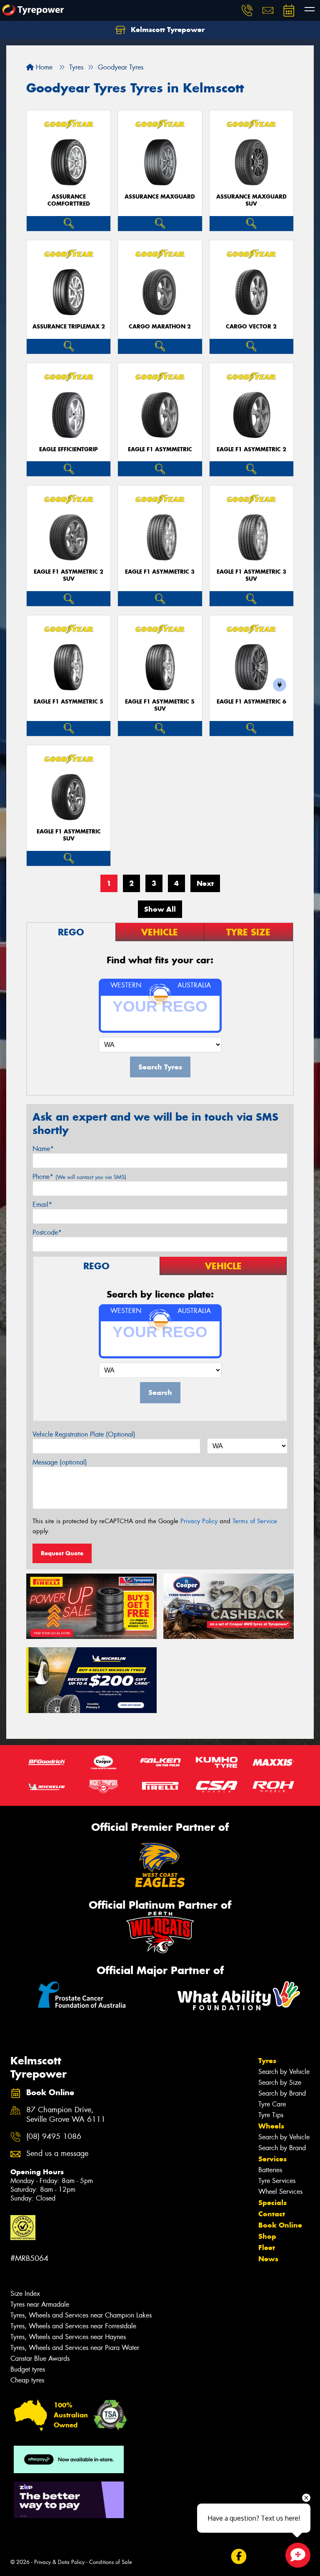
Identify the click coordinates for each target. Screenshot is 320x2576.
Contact (272, 2214)
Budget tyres (28, 2369)
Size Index (25, 2294)
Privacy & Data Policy (59, 2562)
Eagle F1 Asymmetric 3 (160, 572)
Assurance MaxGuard (160, 197)
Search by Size (280, 2082)
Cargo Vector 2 (251, 327)
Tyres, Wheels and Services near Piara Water (75, 2348)
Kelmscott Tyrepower (167, 30)
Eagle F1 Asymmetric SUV (69, 835)
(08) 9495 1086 (54, 2137)
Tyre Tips (271, 2115)
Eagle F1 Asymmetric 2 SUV (69, 575)
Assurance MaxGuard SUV (251, 200)
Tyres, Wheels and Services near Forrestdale (73, 2326)
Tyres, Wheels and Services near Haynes (68, 2337)
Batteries (270, 2170)
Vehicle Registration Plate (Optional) (84, 1434)
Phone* (79, 1177)
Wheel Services (280, 2192)
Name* (43, 1149)
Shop (267, 2236)
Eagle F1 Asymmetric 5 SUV (160, 705)
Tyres (267, 2061)
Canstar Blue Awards (40, 2358)
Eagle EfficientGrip (69, 449)
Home (43, 67)
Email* (42, 1205)
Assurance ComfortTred (69, 200)
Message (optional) (60, 1462)
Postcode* (47, 1232)
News (268, 2259)
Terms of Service (255, 1521)
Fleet (267, 2248)
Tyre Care (272, 2104)
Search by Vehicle (284, 2072)
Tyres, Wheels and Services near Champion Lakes (81, 2315)
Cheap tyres (27, 2380)
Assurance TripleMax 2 (69, 327)
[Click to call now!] (247, 10)
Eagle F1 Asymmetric (160, 449)
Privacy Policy (199, 1521)
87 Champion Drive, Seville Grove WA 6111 (66, 2115)
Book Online (280, 2225)
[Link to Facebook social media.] (239, 2557)
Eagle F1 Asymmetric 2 (251, 449)
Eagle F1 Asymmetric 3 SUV (251, 575)
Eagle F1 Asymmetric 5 (69, 702)
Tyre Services (277, 2181)
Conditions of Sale (111, 2562)
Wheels (271, 2126)
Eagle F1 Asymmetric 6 (251, 702)
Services (272, 2159)
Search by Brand (282, 2093)
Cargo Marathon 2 (160, 327)
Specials (272, 2203)
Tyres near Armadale (40, 2304)
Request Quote (62, 1553)
